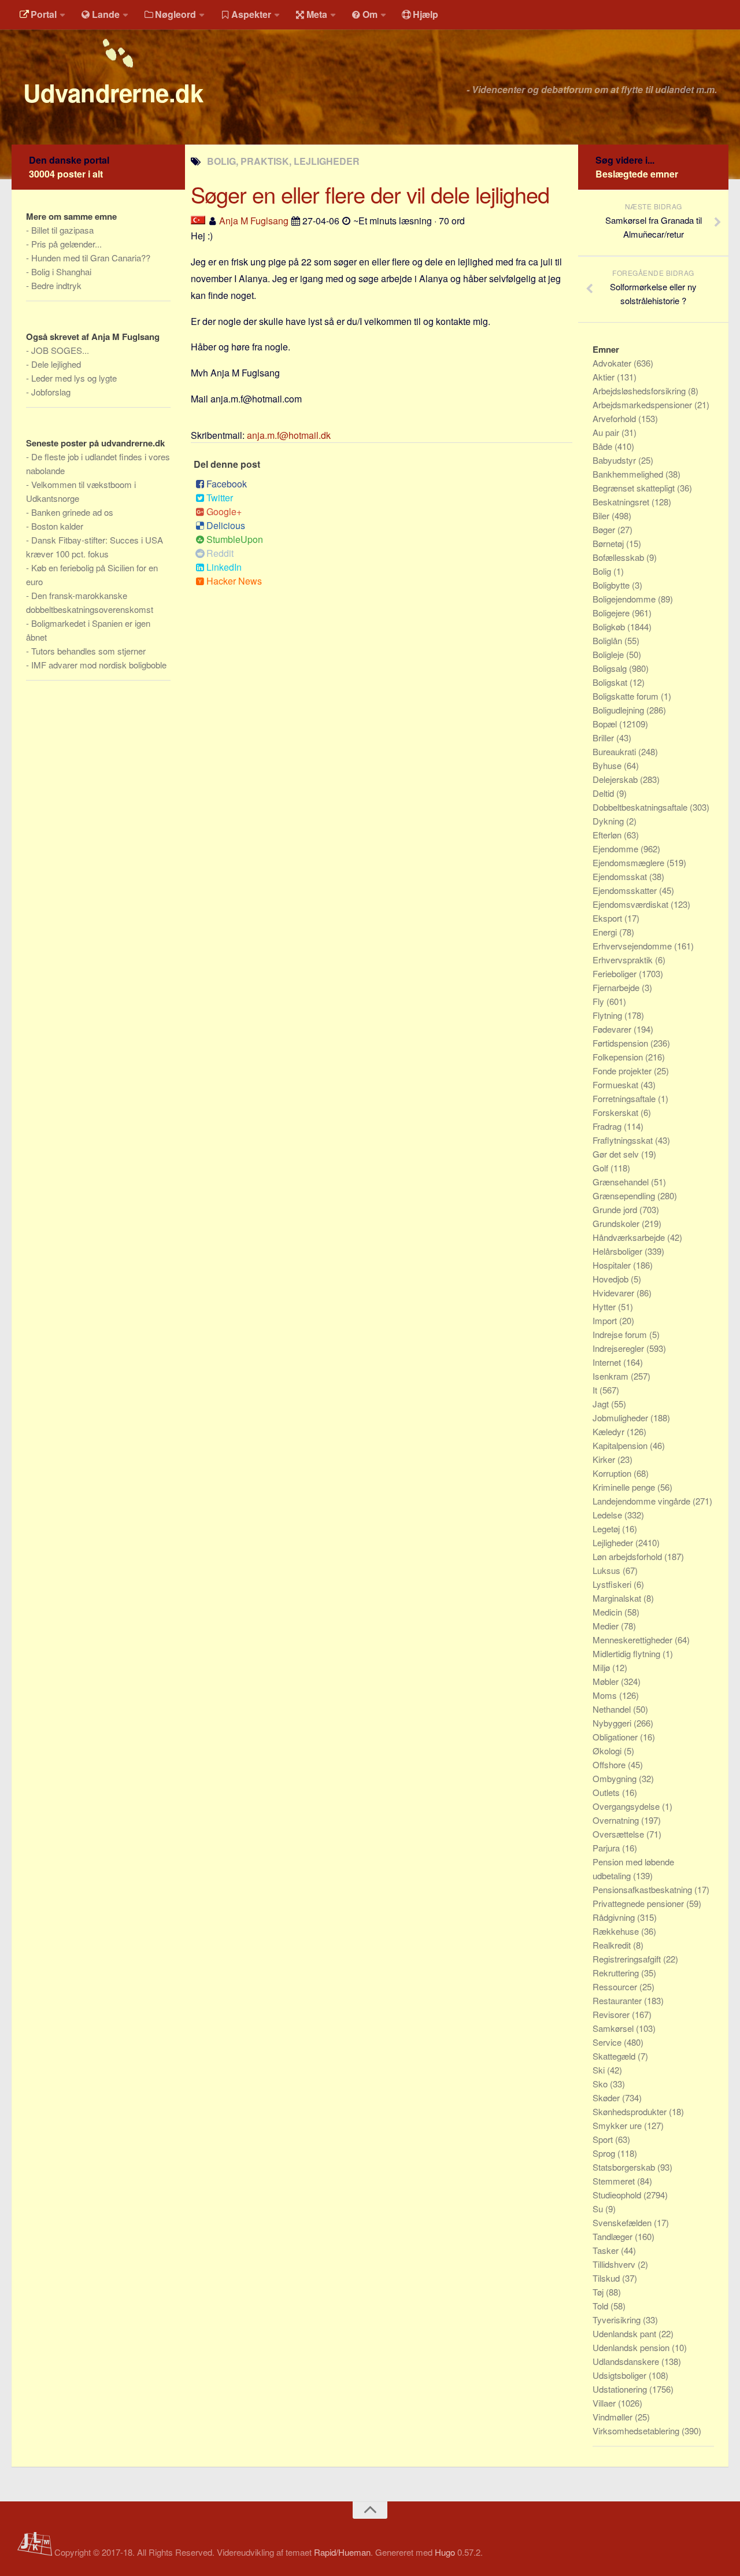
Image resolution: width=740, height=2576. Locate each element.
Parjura (607, 1848)
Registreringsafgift (628, 1959)
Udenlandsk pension (632, 2347)
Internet (608, 1362)
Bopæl (606, 724)
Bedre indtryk (56, 285)
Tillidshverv (615, 2264)
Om (370, 14)
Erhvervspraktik (624, 960)
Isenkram (612, 1376)
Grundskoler (617, 1223)
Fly (600, 1001)
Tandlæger (614, 2236)
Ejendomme (617, 849)
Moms (606, 1695)
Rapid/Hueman (342, 2552)
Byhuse (608, 765)
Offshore (610, 1764)
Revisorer (612, 2014)
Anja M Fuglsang (254, 221)
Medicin (608, 1612)
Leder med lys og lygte (74, 378)
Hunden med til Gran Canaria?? (91, 258)
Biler (602, 515)
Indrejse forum (621, 1334)
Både (604, 446)
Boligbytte (612, 585)
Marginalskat (618, 1598)
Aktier (605, 377)
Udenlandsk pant (626, 2333)
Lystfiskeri (613, 1584)
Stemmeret (615, 2181)
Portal (44, 14)
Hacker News (234, 581)
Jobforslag (51, 392)
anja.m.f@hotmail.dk (289, 435)
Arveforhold (615, 418)
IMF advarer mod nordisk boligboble (99, 665)
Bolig (603, 571)
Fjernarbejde (617, 987)
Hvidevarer (615, 1293)
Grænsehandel (622, 1182)
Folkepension (619, 1057)
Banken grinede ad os (72, 512)
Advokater (613, 363)
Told (602, 2306)
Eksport (608, 918)
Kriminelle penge (625, 1487)
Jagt (602, 1404)
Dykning (609, 821)
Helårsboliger (619, 1251)
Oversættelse (619, 1834)
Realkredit (613, 1945)
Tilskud (607, 2278)
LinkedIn (224, 567)
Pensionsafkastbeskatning (643, 1889)
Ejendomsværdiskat (632, 904)
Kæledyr (610, 1431)
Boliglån (608, 640)
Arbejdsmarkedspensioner (643, 404)
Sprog (605, 2153)
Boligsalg (611, 668)
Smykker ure (618, 2125)
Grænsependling (625, 1195)
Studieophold (618, 2195)
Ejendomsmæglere (630, 862)
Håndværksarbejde (630, 1237)
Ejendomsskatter (626, 890)
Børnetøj (609, 543)
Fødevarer (613, 1029)
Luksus (608, 1570)
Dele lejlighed (56, 364)
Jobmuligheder (621, 1418)
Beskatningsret (622, 502)
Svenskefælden (623, 2222)
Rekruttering (617, 1973)
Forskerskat (617, 1112)
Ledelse (608, 1515)
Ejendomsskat (621, 876)
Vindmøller (614, 2417)
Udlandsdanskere (627, 2361)
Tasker (607, 2250)
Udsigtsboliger (621, 2375)
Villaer (605, 2403)
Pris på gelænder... (66, 244)
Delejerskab (616, 779)
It (596, 1390)
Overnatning (617, 1820)
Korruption (613, 1473)
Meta (317, 14)
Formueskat (617, 1084)
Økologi (608, 1751)
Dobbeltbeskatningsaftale (641, 807)
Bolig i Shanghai (61, 271)
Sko (601, 2084)
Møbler (607, 1681)
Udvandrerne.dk (113, 93)
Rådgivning (615, 1917)
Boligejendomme (625, 599)
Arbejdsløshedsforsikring (640, 391)
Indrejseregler (619, 1348)
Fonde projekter (623, 1071)
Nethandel (613, 1709)
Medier (607, 1626)
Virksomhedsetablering (637, 2431)
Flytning (608, 1015)
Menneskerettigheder (634, 1640)
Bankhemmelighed (629, 474)
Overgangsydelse (627, 1806)
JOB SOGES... (60, 350)
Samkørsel (614, 2028)
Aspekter (251, 14)
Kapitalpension (621, 1445)
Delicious (226, 525)
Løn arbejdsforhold (628, 1556)
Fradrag (608, 1126)
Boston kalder (57, 526)
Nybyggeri (613, 1723)
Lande (106, 14)
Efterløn (608, 835)
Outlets (607, 1792)
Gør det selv (617, 1154)
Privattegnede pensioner (639, 1903)
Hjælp (425, 14)
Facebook (227, 484)
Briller (604, 738)
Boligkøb (610, 627)
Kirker (605, 1459)
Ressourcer (616, 1986)
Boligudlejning (619, 710)
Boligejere (612, 613)
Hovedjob (612, 1279)
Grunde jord (616, 1209)
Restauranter (618, 2000)
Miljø (602, 1667)
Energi (606, 932)
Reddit (220, 553)
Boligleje (609, 654)
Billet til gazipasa (62, 230)
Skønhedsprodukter (631, 2111)
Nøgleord (175, 14)
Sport (604, 2139)
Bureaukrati (615, 751)
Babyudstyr (615, 460)
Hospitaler (613, 1265)
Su (599, 2209)
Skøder (607, 2098)
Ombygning (616, 1778)
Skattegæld (615, 2056)
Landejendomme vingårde (643, 1501)
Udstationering (621, 2389)
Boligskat (611, 682)
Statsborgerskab (625, 2167)
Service (608, 2042)
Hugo (445, 2552)
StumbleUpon (235, 539)
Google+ (224, 511)
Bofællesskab (619, 557)
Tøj (599, 2292)
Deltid (604, 793)
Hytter (605, 1307)
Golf (602, 1168)
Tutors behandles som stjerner (88, 651)
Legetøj (607, 1529)
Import (606, 1320)
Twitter (220, 498)
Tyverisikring (618, 2320)
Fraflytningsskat (624, 1140)
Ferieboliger (616, 973)
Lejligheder (614, 1542)
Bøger (605, 529)
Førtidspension (621, 1043)
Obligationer (616, 1737)
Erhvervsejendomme (633, 946)
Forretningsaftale (625, 1098)
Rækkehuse (617, 1931)
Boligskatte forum (627, 696)
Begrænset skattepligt (635, 488)
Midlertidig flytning (628, 1653)
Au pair (607, 432)
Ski (600, 2070)
